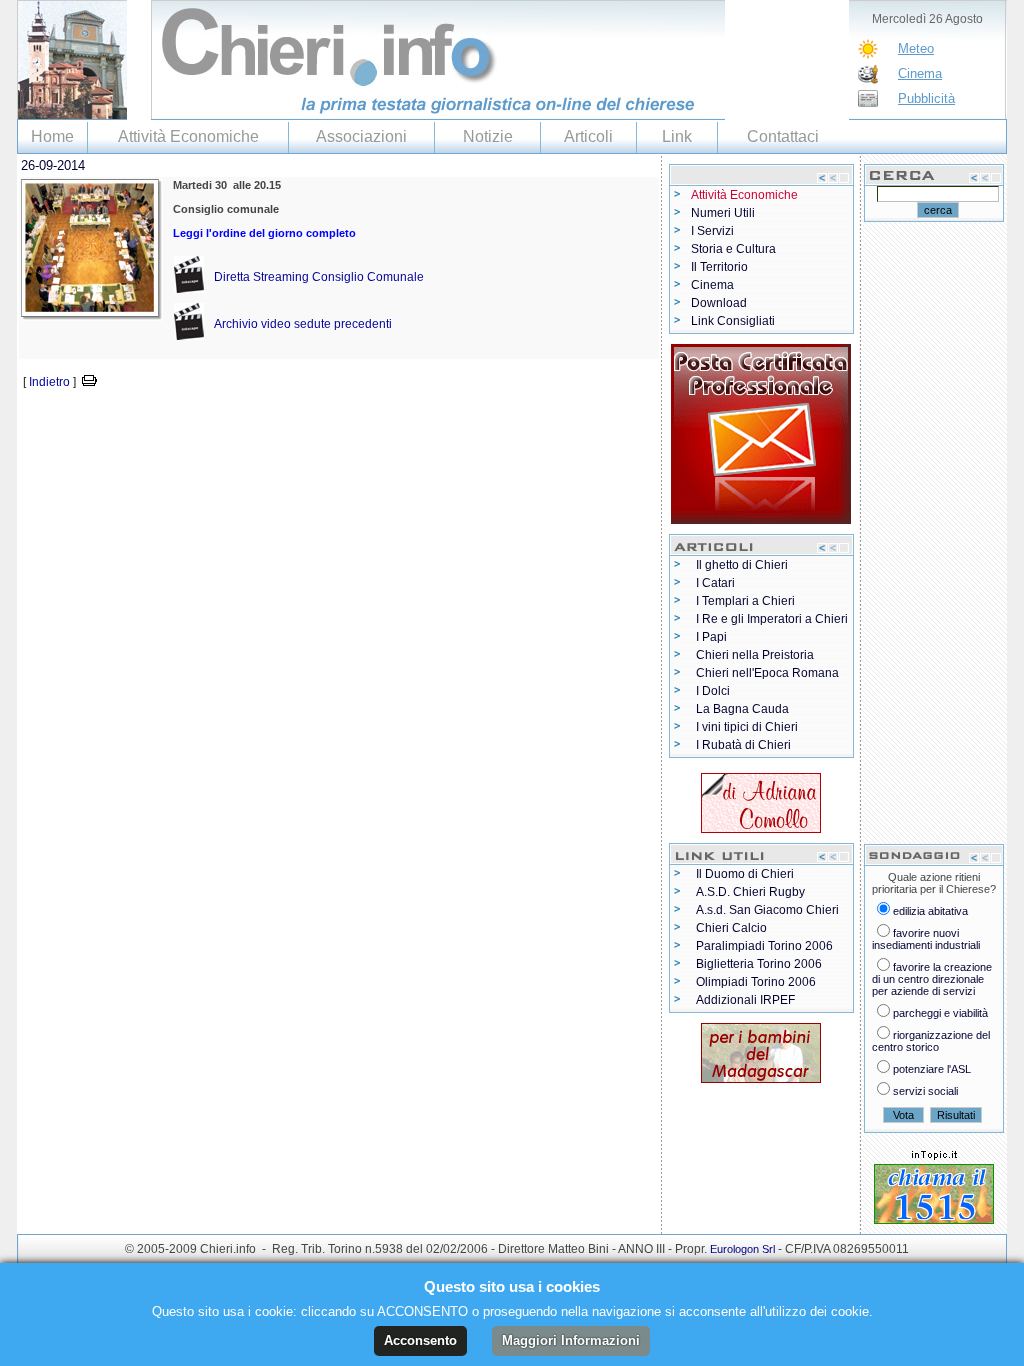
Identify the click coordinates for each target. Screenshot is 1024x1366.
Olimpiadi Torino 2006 (756, 982)
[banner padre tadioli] (761, 1049)
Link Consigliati (733, 321)
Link (677, 136)
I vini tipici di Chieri (747, 727)
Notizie (488, 136)
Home (52, 136)
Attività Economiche (188, 136)
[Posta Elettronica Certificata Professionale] (761, 430)
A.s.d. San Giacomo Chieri (767, 910)
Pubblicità (926, 98)
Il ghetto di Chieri (742, 565)
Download (719, 303)
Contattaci (783, 136)
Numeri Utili (723, 213)
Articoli (588, 136)
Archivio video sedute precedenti (303, 324)
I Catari (715, 583)
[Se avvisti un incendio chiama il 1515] (934, 1190)
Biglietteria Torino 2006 (759, 964)
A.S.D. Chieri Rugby (750, 892)
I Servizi (712, 231)
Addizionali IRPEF (745, 1000)
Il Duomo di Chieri (745, 874)
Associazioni (361, 136)
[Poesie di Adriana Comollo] (761, 799)
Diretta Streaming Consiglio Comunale (319, 277)
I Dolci (713, 691)
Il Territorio (719, 267)
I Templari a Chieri (745, 601)
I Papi (711, 637)
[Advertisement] (251, 422)
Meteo (916, 48)
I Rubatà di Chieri (743, 745)
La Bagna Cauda (742, 709)
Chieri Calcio (731, 928)
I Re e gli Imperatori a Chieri (772, 619)
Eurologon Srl (742, 1249)
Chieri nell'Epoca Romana (767, 673)
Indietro (49, 382)
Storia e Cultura (733, 249)
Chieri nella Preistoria (755, 655)
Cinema (920, 73)
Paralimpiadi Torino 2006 (764, 946)
